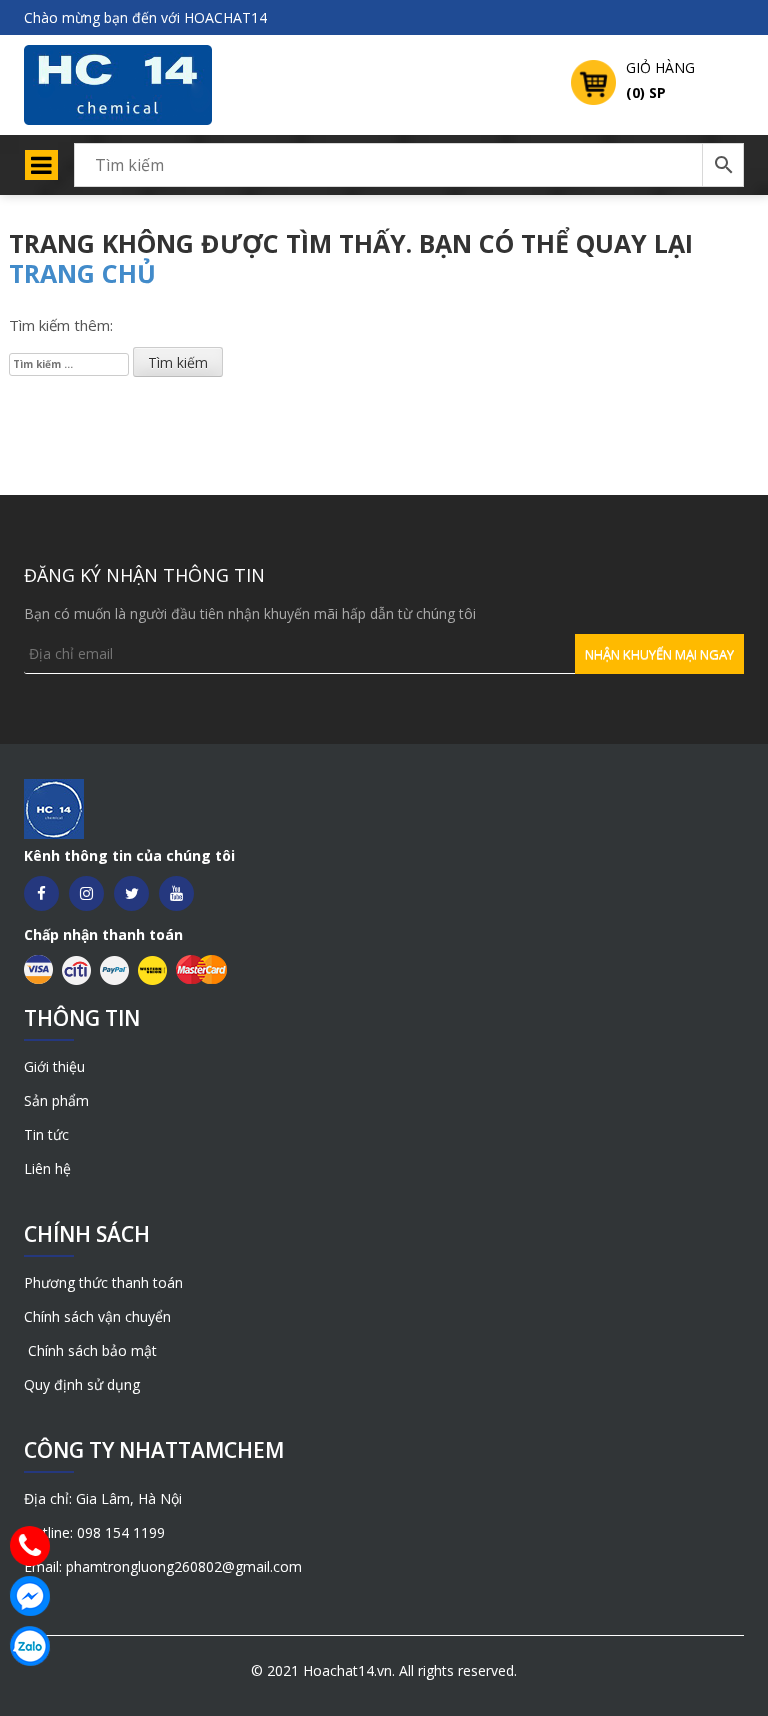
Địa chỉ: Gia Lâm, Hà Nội (103, 1498)
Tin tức (46, 1134)
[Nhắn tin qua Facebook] (30, 1596)
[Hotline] (30, 1546)
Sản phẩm (56, 1100)
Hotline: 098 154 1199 (94, 1532)
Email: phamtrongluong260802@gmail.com (163, 1566)
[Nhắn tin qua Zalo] (30, 1646)
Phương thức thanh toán (103, 1282)
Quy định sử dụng (82, 1384)
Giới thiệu (54, 1066)
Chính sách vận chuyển (97, 1316)
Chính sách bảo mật (90, 1350)
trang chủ (82, 273)
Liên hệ (47, 1168)
